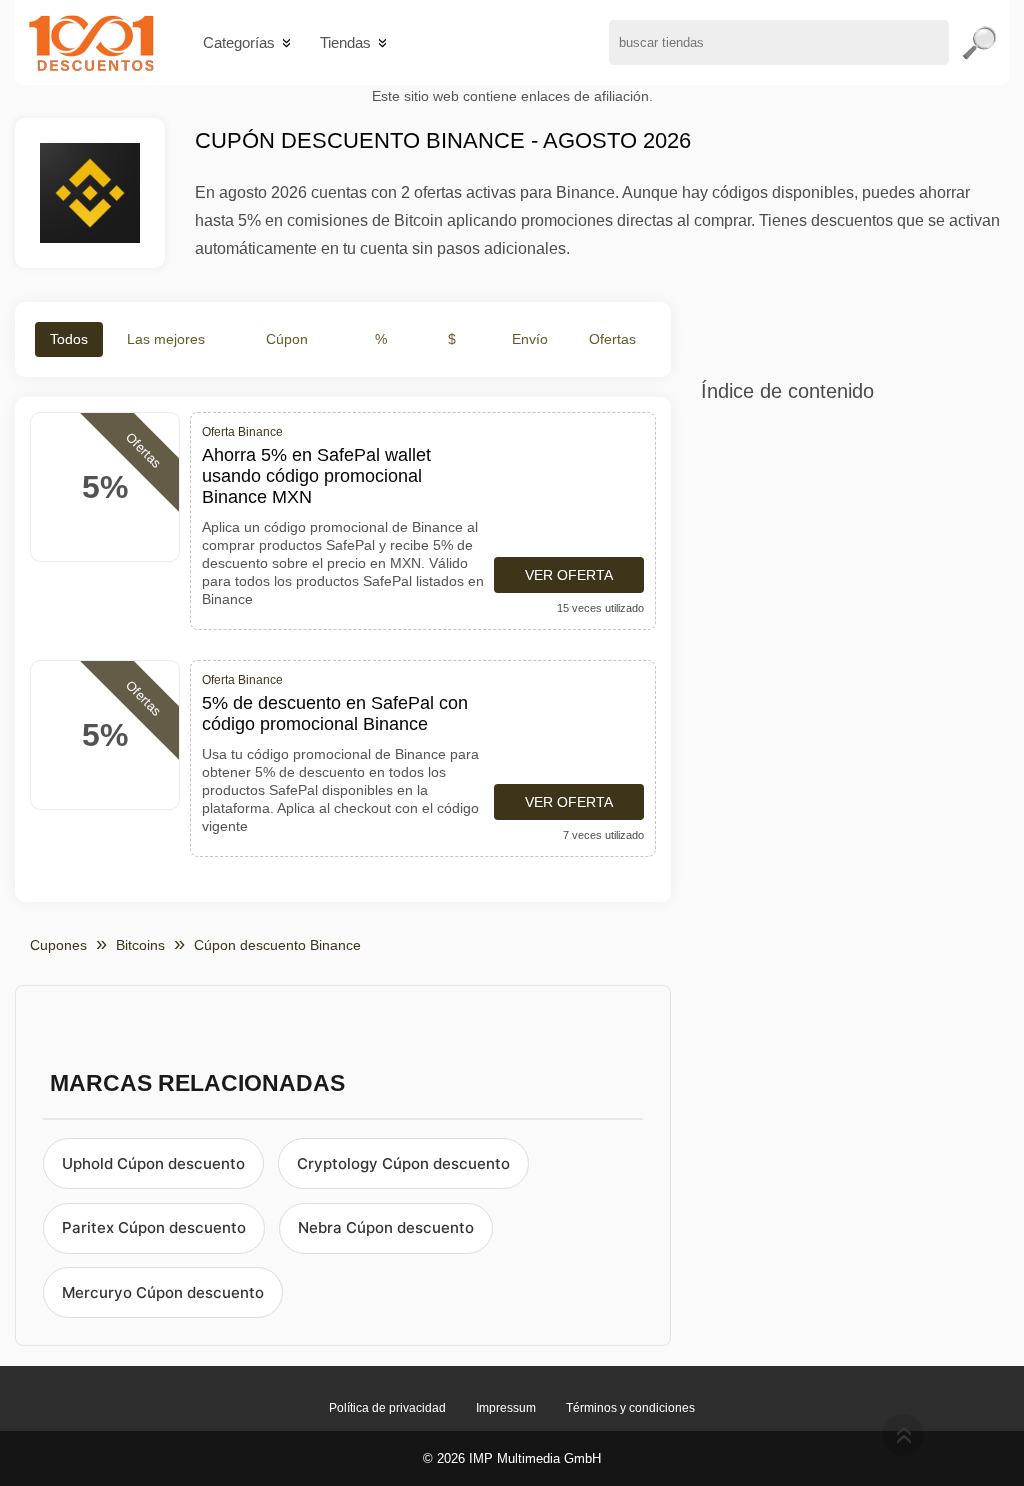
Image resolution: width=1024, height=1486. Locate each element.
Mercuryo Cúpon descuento (163, 1292)
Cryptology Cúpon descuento (403, 1163)
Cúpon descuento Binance (277, 945)
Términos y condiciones (630, 1408)
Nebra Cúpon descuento (386, 1227)
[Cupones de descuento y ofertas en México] (91, 42)
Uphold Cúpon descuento (153, 1163)
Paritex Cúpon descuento (154, 1227)
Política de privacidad (387, 1408)
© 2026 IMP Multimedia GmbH (512, 1458)
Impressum (506, 1408)
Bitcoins (140, 945)
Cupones (58, 945)
